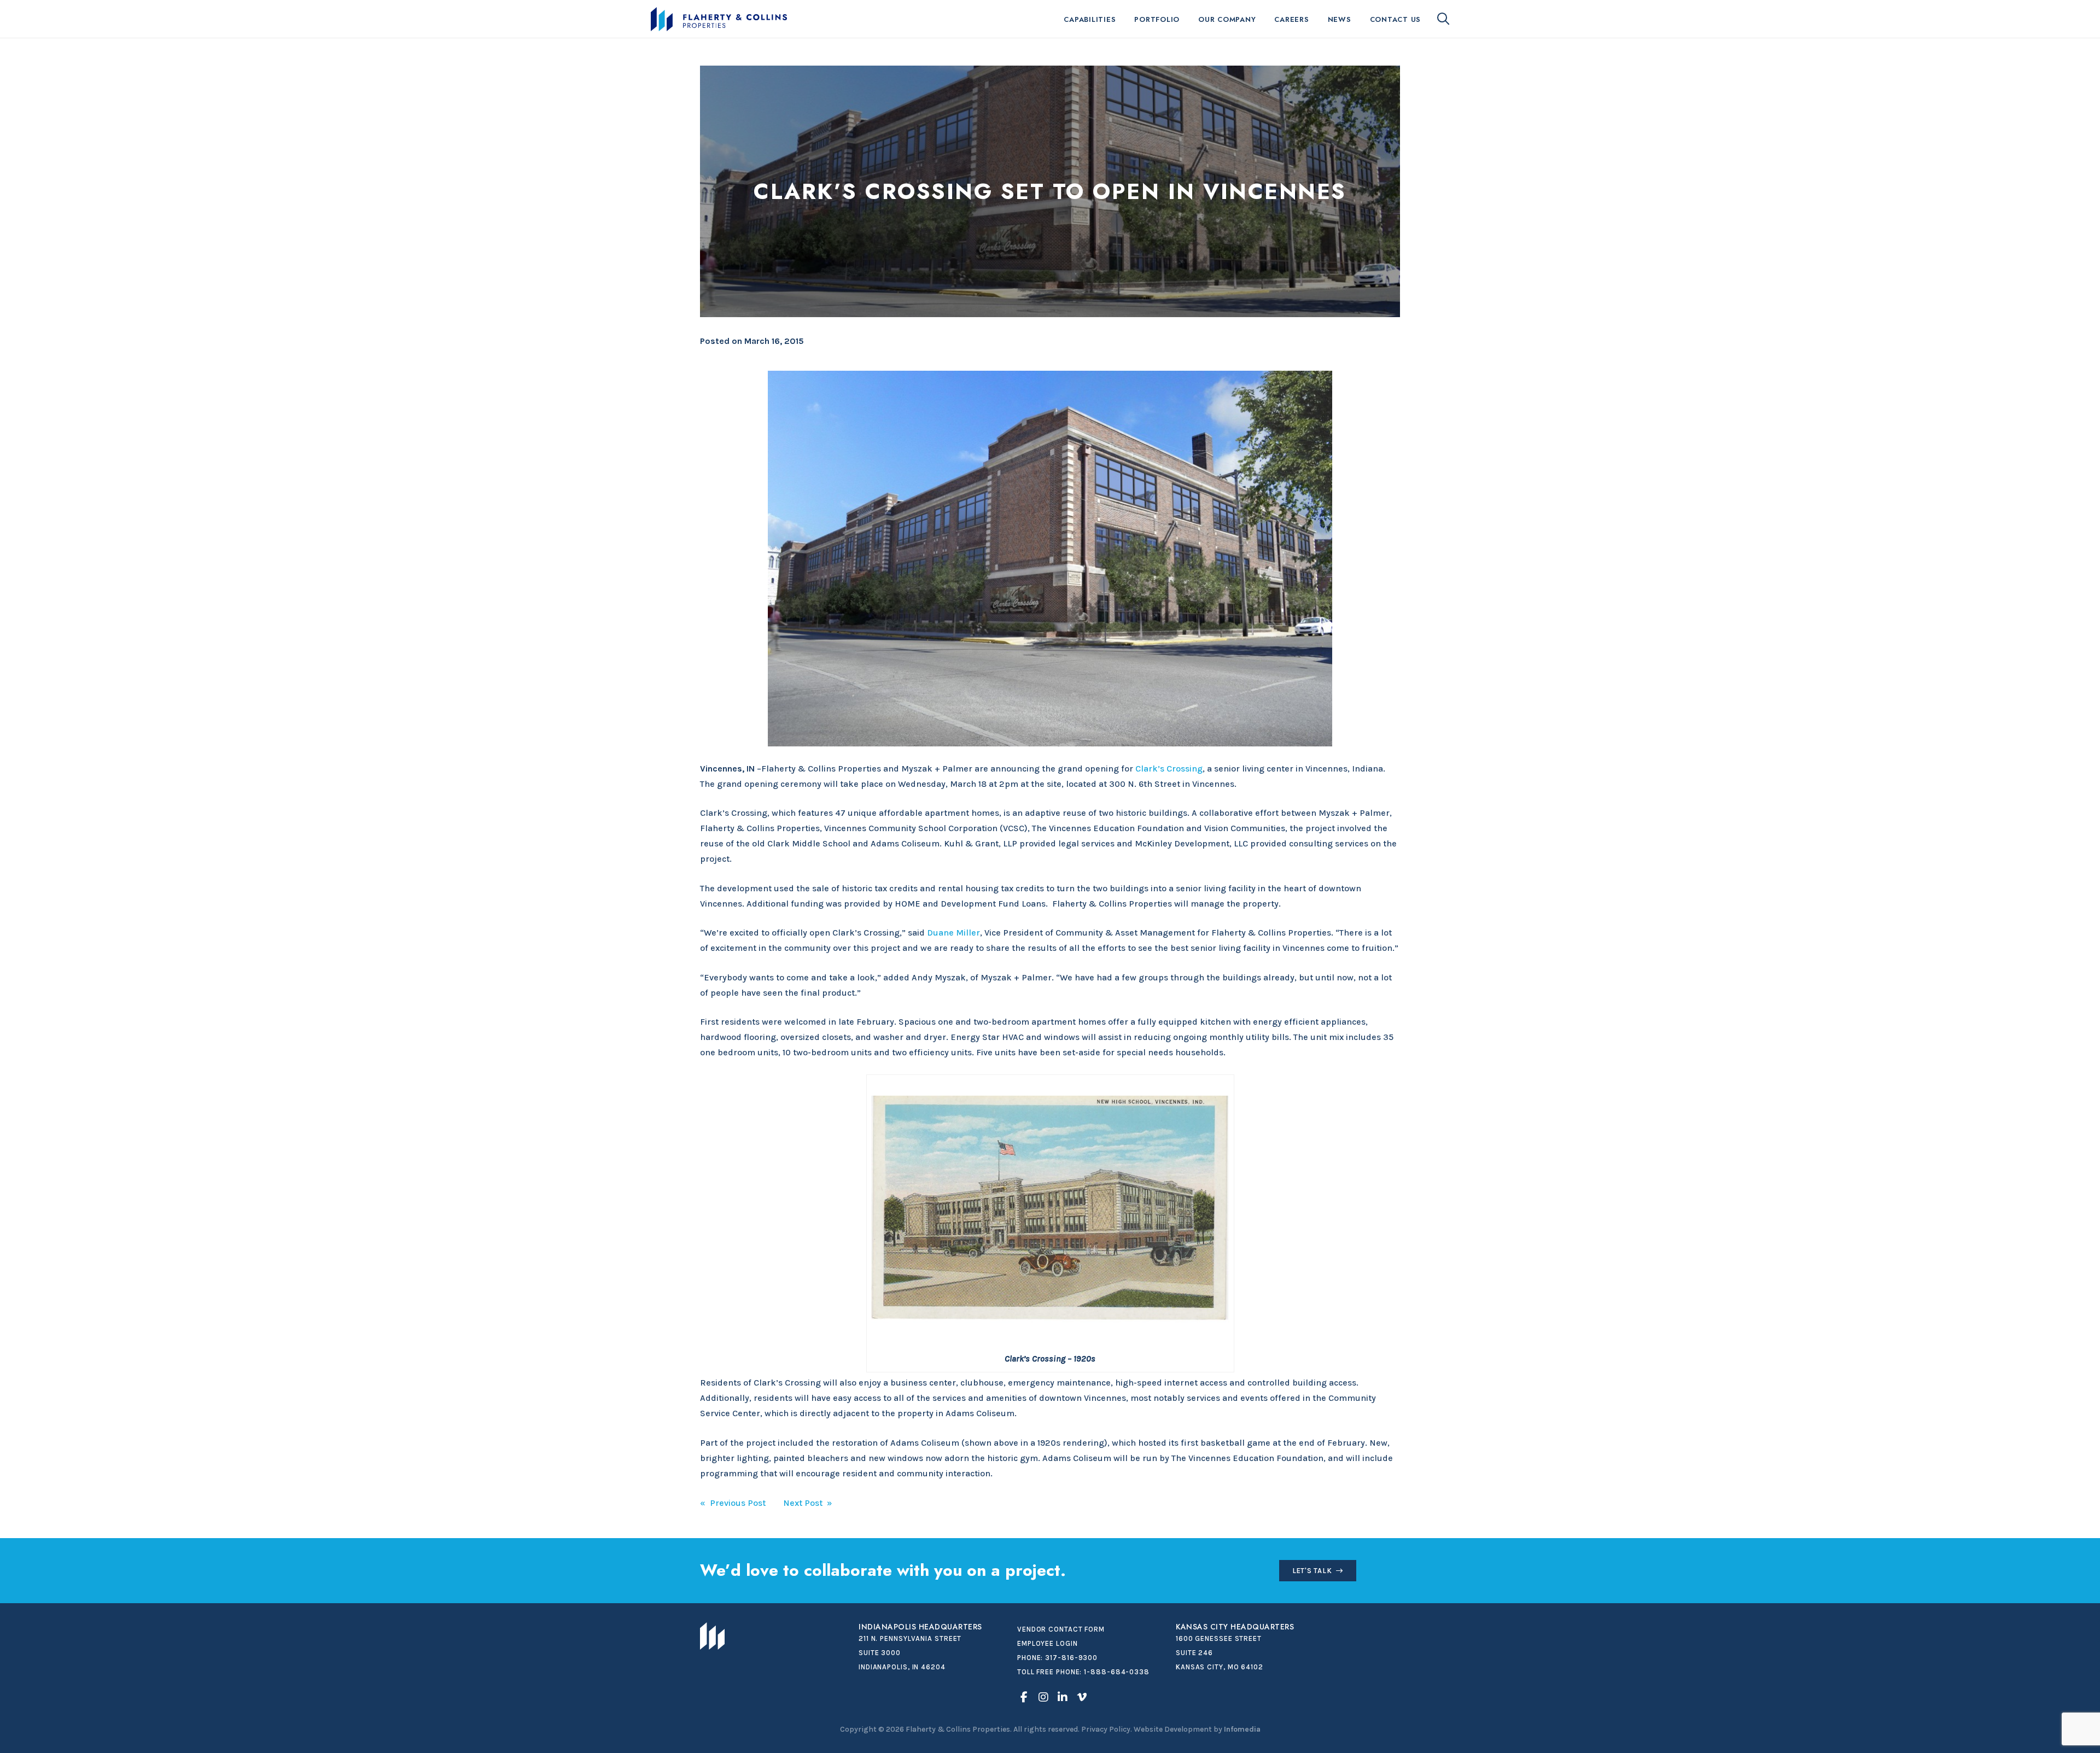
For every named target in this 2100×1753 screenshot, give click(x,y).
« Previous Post (733, 1503)
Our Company (1227, 19)
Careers (1291, 19)
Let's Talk (1312, 1571)
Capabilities (1090, 19)
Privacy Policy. (1107, 1729)
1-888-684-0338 (1117, 1672)
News (1340, 19)
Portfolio (1157, 19)
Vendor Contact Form (1061, 1629)
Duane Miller (953, 933)
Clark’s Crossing (1169, 769)
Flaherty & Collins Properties (719, 19)
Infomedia (1242, 1729)
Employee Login (1048, 1643)
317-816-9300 (1071, 1658)
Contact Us (1396, 19)
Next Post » (808, 1503)
